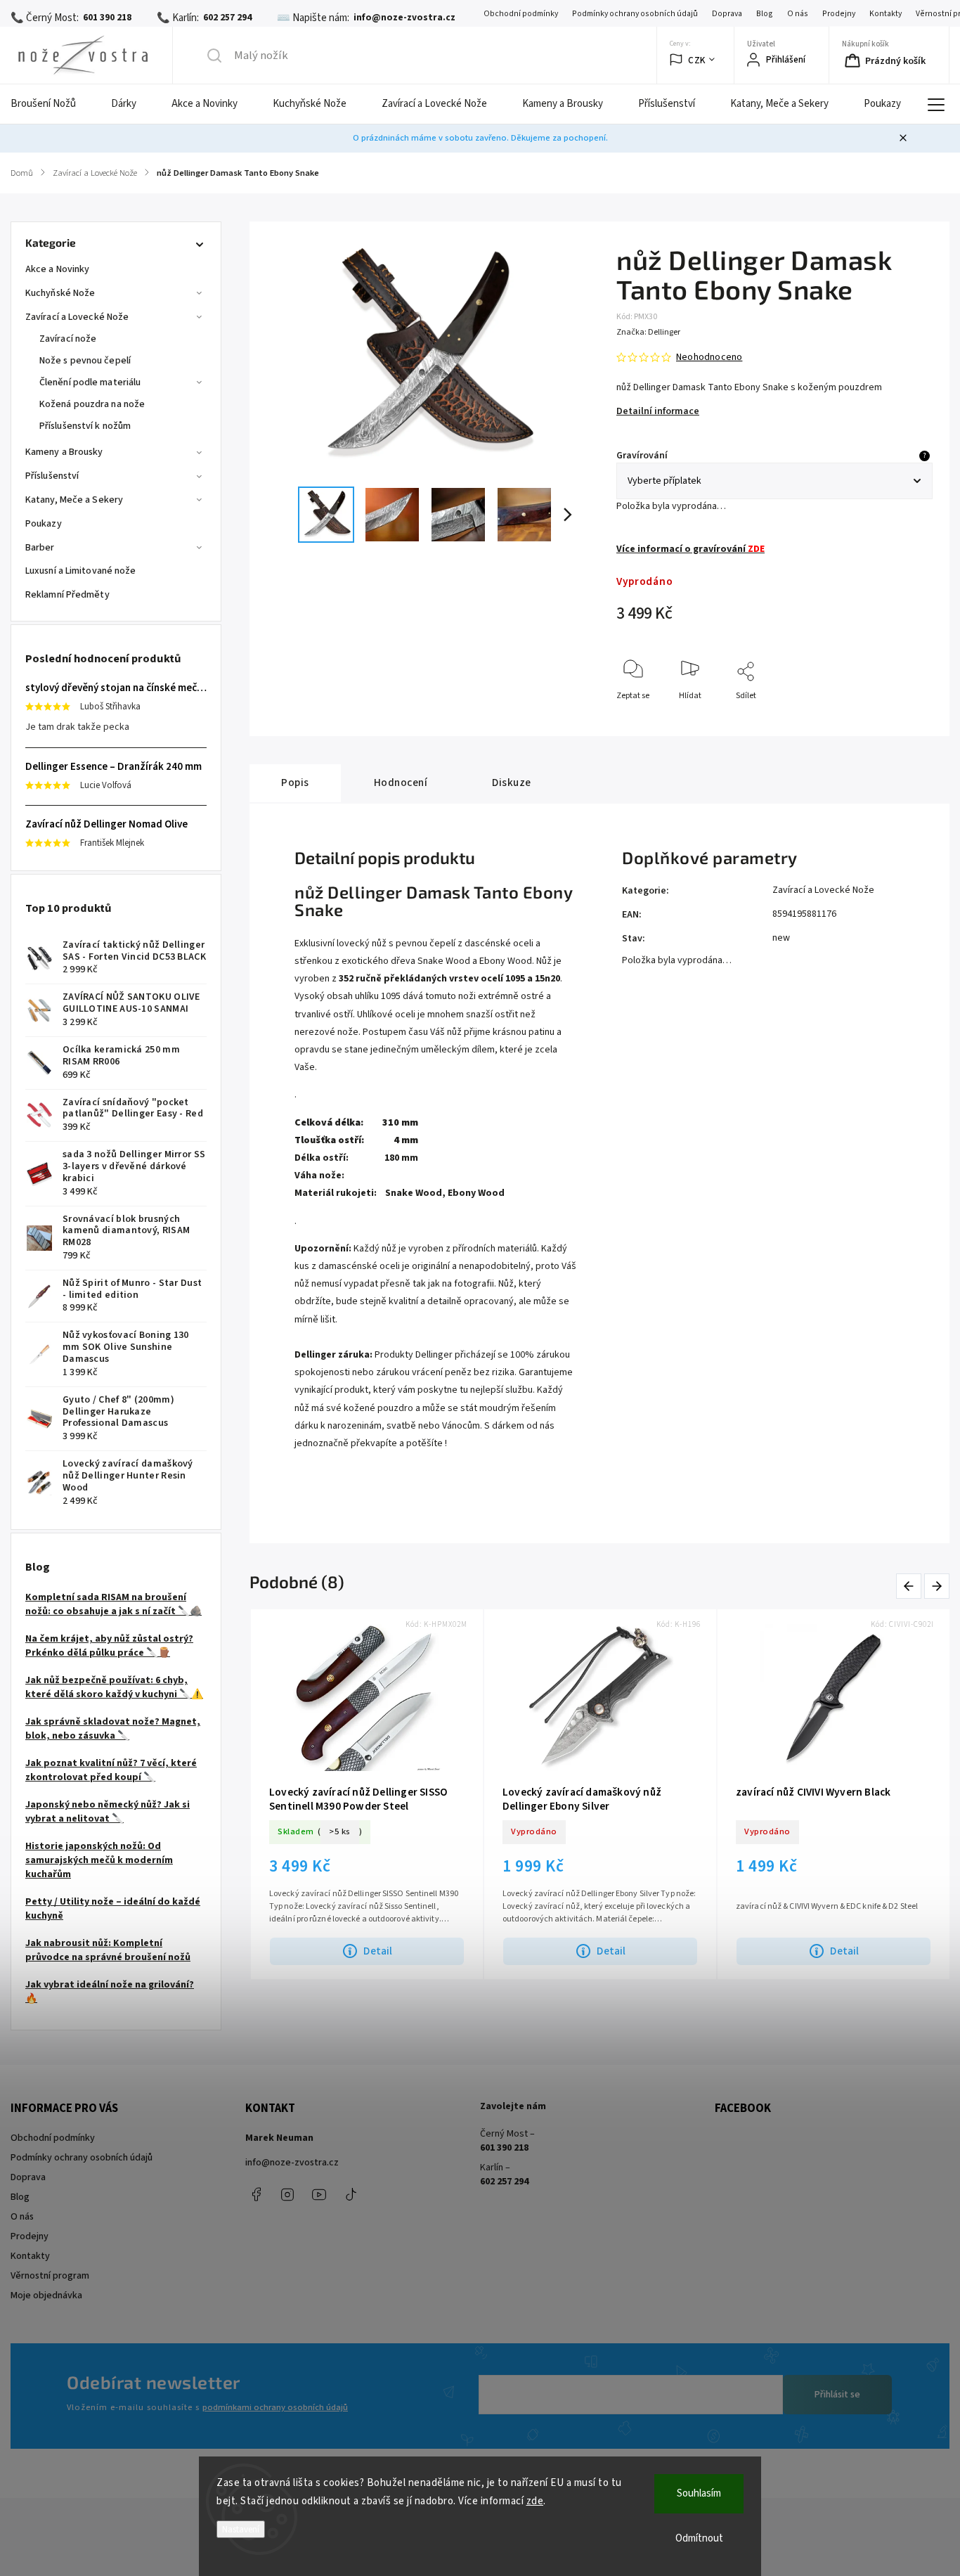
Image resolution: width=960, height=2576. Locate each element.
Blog (765, 14)
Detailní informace (658, 411)
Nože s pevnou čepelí (85, 361)
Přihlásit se (837, 2395)
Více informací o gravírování (690, 549)
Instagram (287, 2194)
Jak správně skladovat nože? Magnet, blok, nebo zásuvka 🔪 (113, 1729)
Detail (378, 1951)
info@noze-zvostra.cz (292, 2163)
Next (938, 1586)
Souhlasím (699, 2493)
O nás (798, 14)
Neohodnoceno (709, 357)
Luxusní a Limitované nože (81, 571)
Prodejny (839, 14)
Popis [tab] (295, 783)
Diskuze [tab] (512, 783)
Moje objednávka (46, 2295)
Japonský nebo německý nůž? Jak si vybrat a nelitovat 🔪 (108, 1812)
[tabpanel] (367, 1795)
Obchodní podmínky (521, 14)
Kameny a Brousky (64, 452)
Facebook (256, 2194)
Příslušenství (52, 476)
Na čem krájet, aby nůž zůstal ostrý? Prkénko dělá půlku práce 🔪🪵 (109, 1646)
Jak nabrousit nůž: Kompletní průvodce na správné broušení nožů (108, 1950)
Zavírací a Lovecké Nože (77, 317)
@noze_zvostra (351, 2194)
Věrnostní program (50, 2276)
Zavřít (910, 719)
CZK (697, 60)
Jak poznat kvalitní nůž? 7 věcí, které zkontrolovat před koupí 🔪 (111, 1770)
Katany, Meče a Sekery (74, 500)
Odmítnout (699, 2538)
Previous (911, 1586)
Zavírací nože (68, 339)
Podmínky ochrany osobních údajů (635, 14)
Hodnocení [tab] (401, 783)
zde (535, 2501)
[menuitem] (52, 104)
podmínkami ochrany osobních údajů (275, 2407)
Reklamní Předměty (67, 595)
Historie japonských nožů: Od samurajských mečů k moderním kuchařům (99, 1860)
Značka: (648, 332)
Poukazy (44, 524)
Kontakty (886, 14)
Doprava (727, 14)
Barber (40, 548)
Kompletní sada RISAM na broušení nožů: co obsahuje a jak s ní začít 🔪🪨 (113, 1604)
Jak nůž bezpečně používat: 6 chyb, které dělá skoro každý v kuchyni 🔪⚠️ (114, 1687)
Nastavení (241, 2529)
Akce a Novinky (57, 269)
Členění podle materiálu (90, 382)
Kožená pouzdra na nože (92, 404)
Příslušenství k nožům (85, 426)
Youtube (319, 2194)
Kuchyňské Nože (60, 293)
